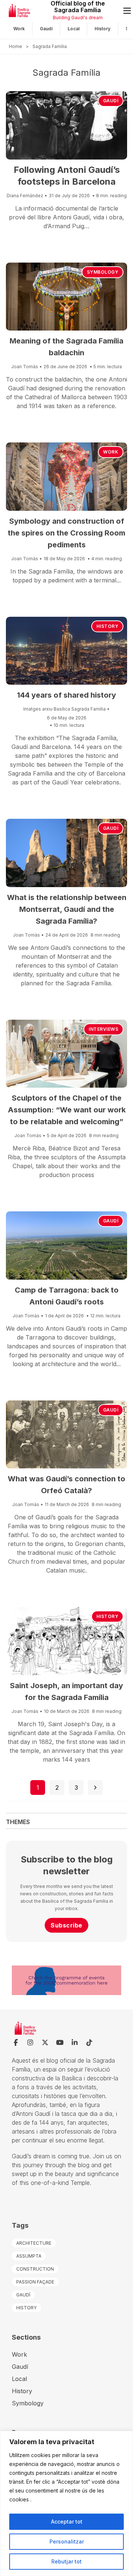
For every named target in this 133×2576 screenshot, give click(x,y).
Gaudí (46, 29)
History (103, 29)
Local (74, 29)
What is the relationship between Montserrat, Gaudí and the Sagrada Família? (67, 909)
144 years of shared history (66, 695)
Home (16, 46)
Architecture (34, 2243)
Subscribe (66, 1925)
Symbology (103, 272)
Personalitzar (67, 2541)
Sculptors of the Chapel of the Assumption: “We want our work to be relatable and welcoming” (67, 1110)
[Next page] (95, 1788)
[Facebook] (16, 2043)
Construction (35, 2269)
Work (19, 29)
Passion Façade (35, 2282)
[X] (45, 2043)
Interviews (103, 1029)
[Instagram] (30, 2043)
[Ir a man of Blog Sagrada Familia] (31, 11)
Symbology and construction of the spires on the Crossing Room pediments (66, 533)
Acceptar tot (67, 2522)
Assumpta (29, 2256)
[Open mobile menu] (127, 11)
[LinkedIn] (75, 2043)
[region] (66, 2503)
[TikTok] (89, 2043)
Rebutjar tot (66, 2561)
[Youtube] (60, 2043)
